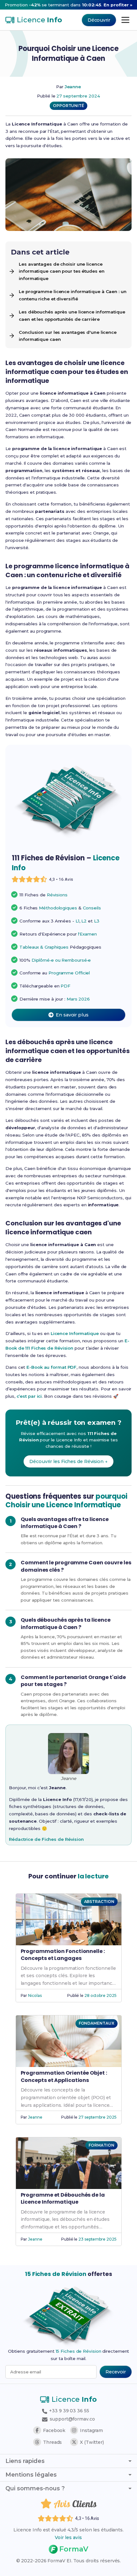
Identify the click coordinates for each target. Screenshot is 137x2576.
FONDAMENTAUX (97, 2023)
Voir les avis (68, 2537)
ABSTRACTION (99, 1902)
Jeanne (73, 87)
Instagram (91, 2430)
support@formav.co (72, 2419)
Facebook (54, 2430)
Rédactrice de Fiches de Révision (46, 1839)
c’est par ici (29, 1396)
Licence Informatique (75, 1333)
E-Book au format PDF (51, 1367)
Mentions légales (31, 2475)
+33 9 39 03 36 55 (68, 2411)
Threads (52, 2442)
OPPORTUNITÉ (68, 106)
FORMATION (101, 2145)
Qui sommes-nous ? (35, 2488)
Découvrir (99, 20)
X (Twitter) (92, 2442)
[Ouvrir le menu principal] (125, 20)
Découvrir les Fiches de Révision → (68, 1461)
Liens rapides (25, 2461)
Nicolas (35, 1995)
